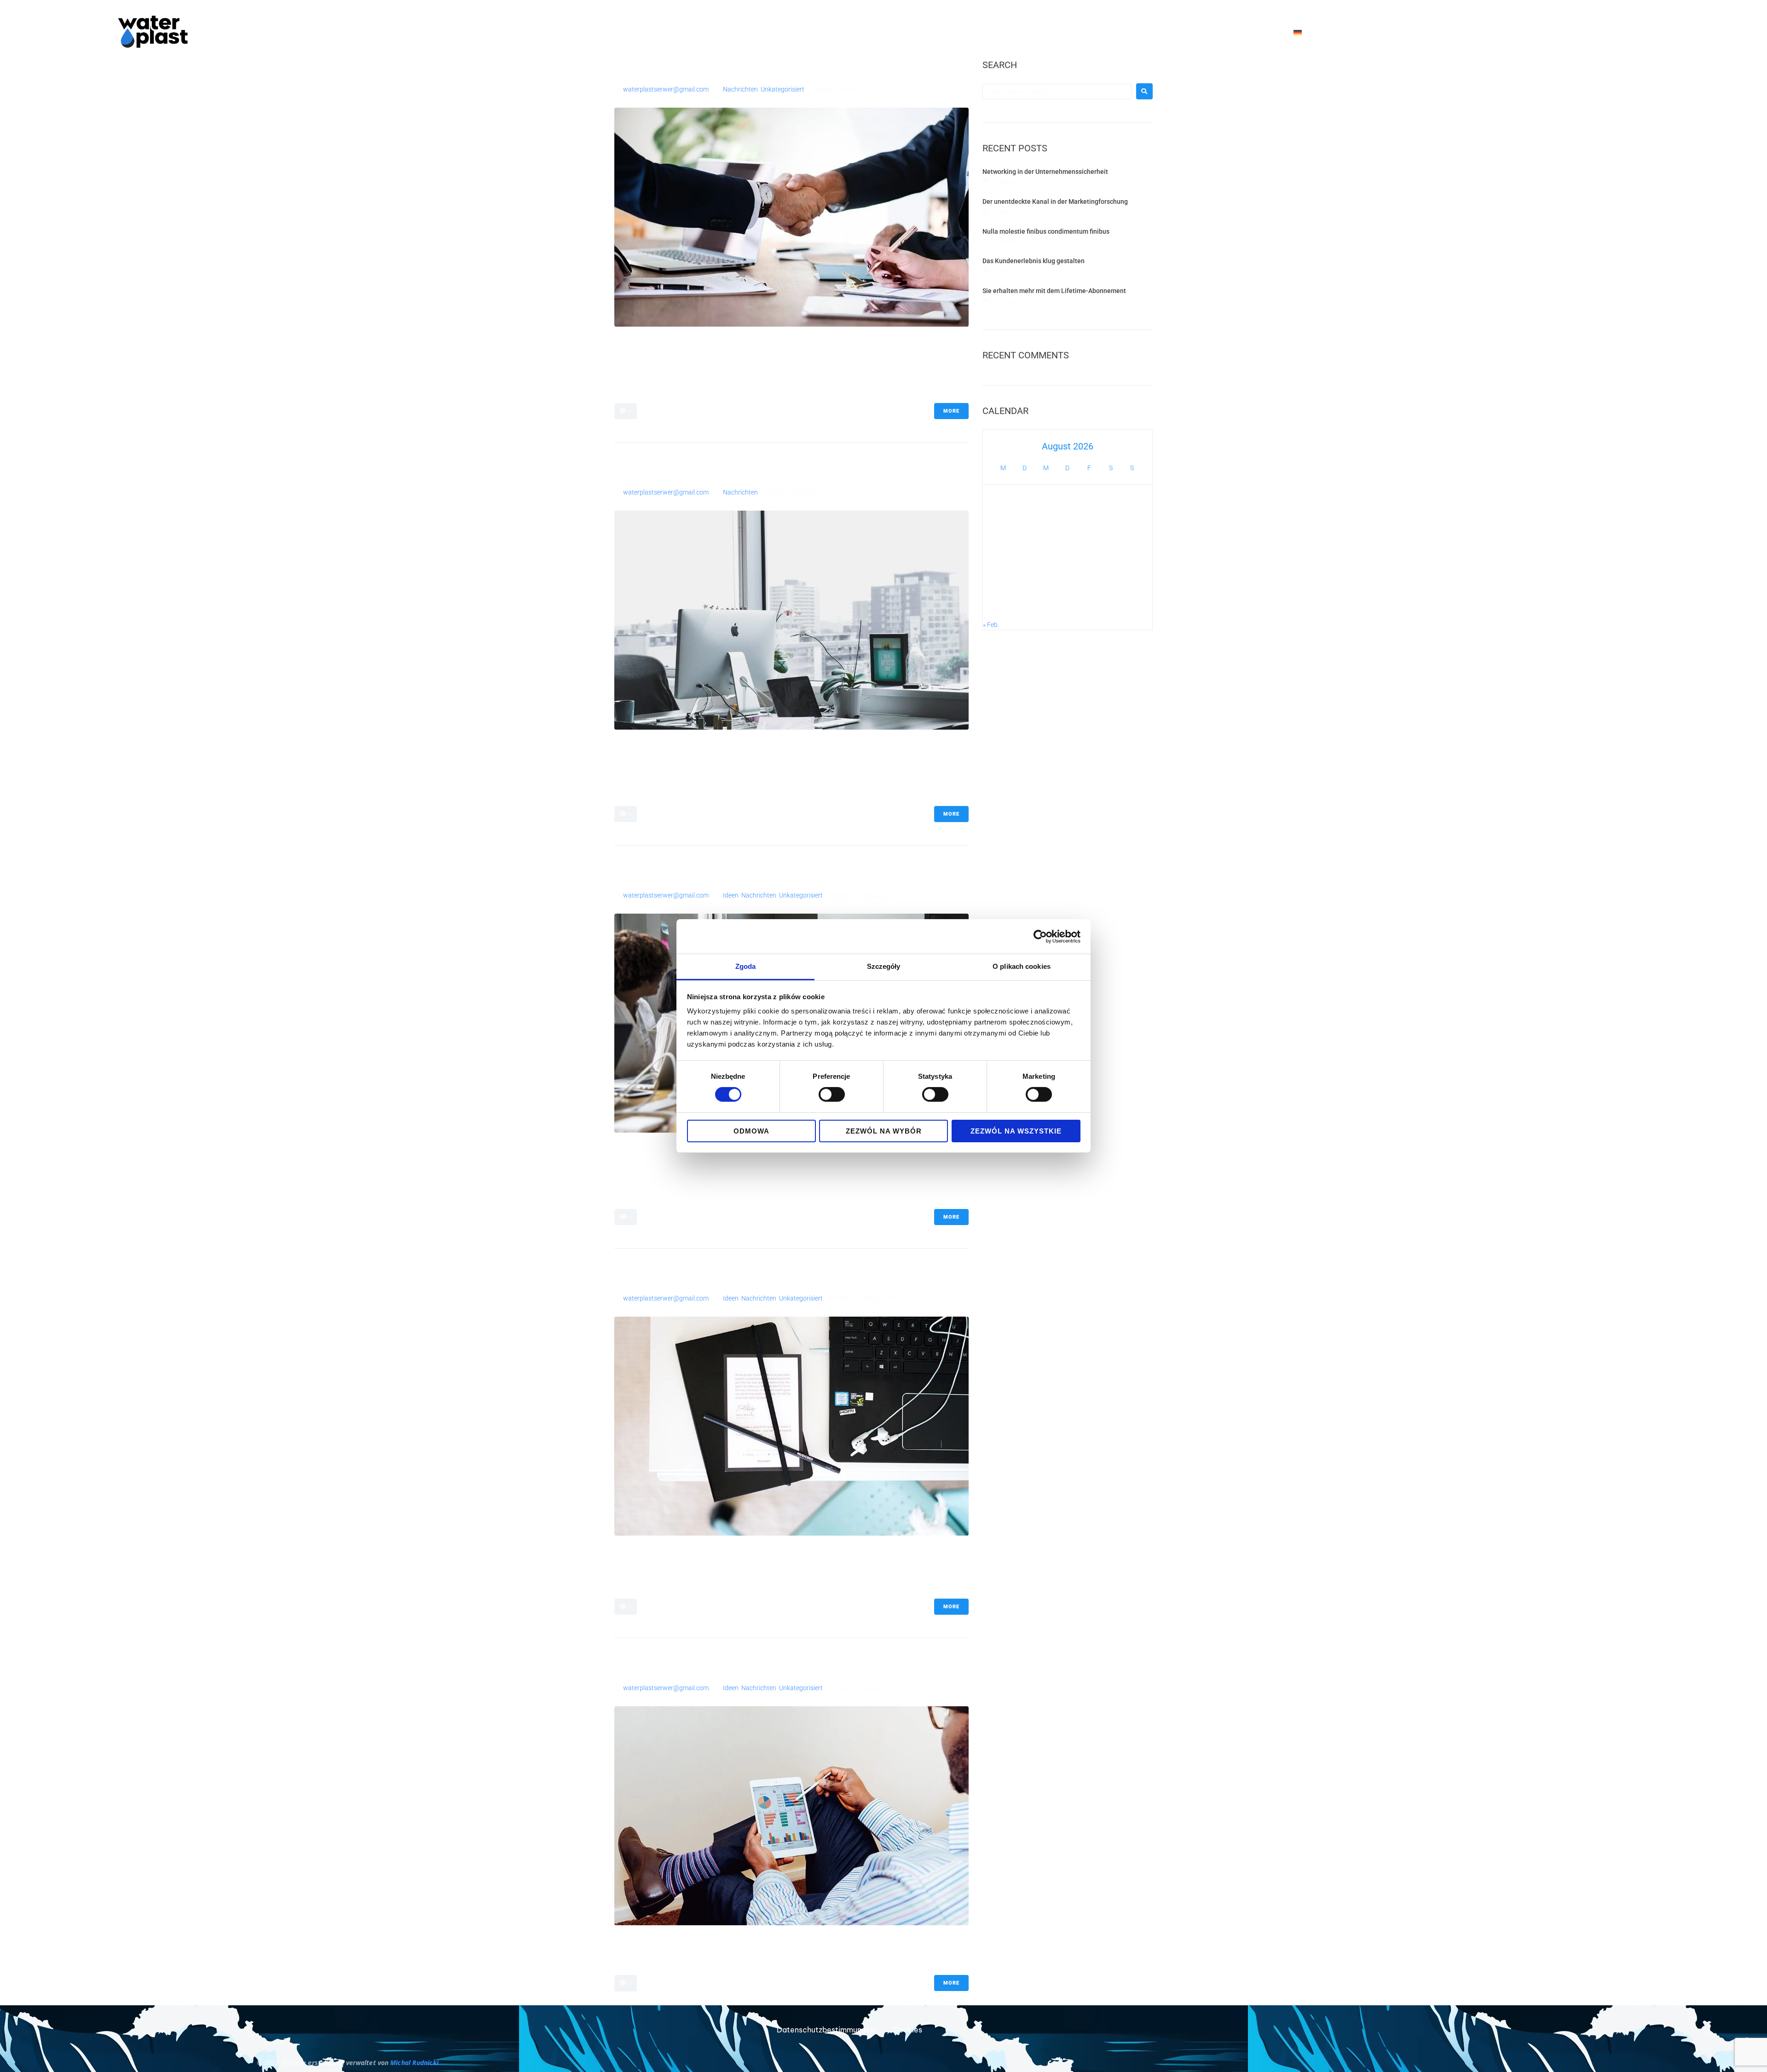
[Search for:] (1057, 92)
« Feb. (991, 625)
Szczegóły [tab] (884, 966)
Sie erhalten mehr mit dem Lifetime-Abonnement (754, 1666)
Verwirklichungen (1195, 32)
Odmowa (751, 1131)
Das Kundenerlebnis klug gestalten (713, 1276)
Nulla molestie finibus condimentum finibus (738, 873)
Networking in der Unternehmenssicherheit (735, 67)
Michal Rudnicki (414, 2063)
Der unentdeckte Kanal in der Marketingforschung (755, 470)
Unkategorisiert (782, 89)
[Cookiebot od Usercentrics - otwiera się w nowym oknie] (1040, 936)
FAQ (1138, 32)
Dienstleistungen (1071, 32)
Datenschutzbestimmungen (826, 2030)
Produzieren (990, 32)
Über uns (934, 32)
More (951, 411)
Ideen (731, 895)
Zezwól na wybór (884, 1131)
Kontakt (1260, 32)
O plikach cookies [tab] (1022, 966)
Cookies (908, 2030)
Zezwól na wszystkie (1016, 1131)
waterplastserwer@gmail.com (666, 89)
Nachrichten (740, 89)
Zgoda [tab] (746, 966)
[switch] (832, 1094)
